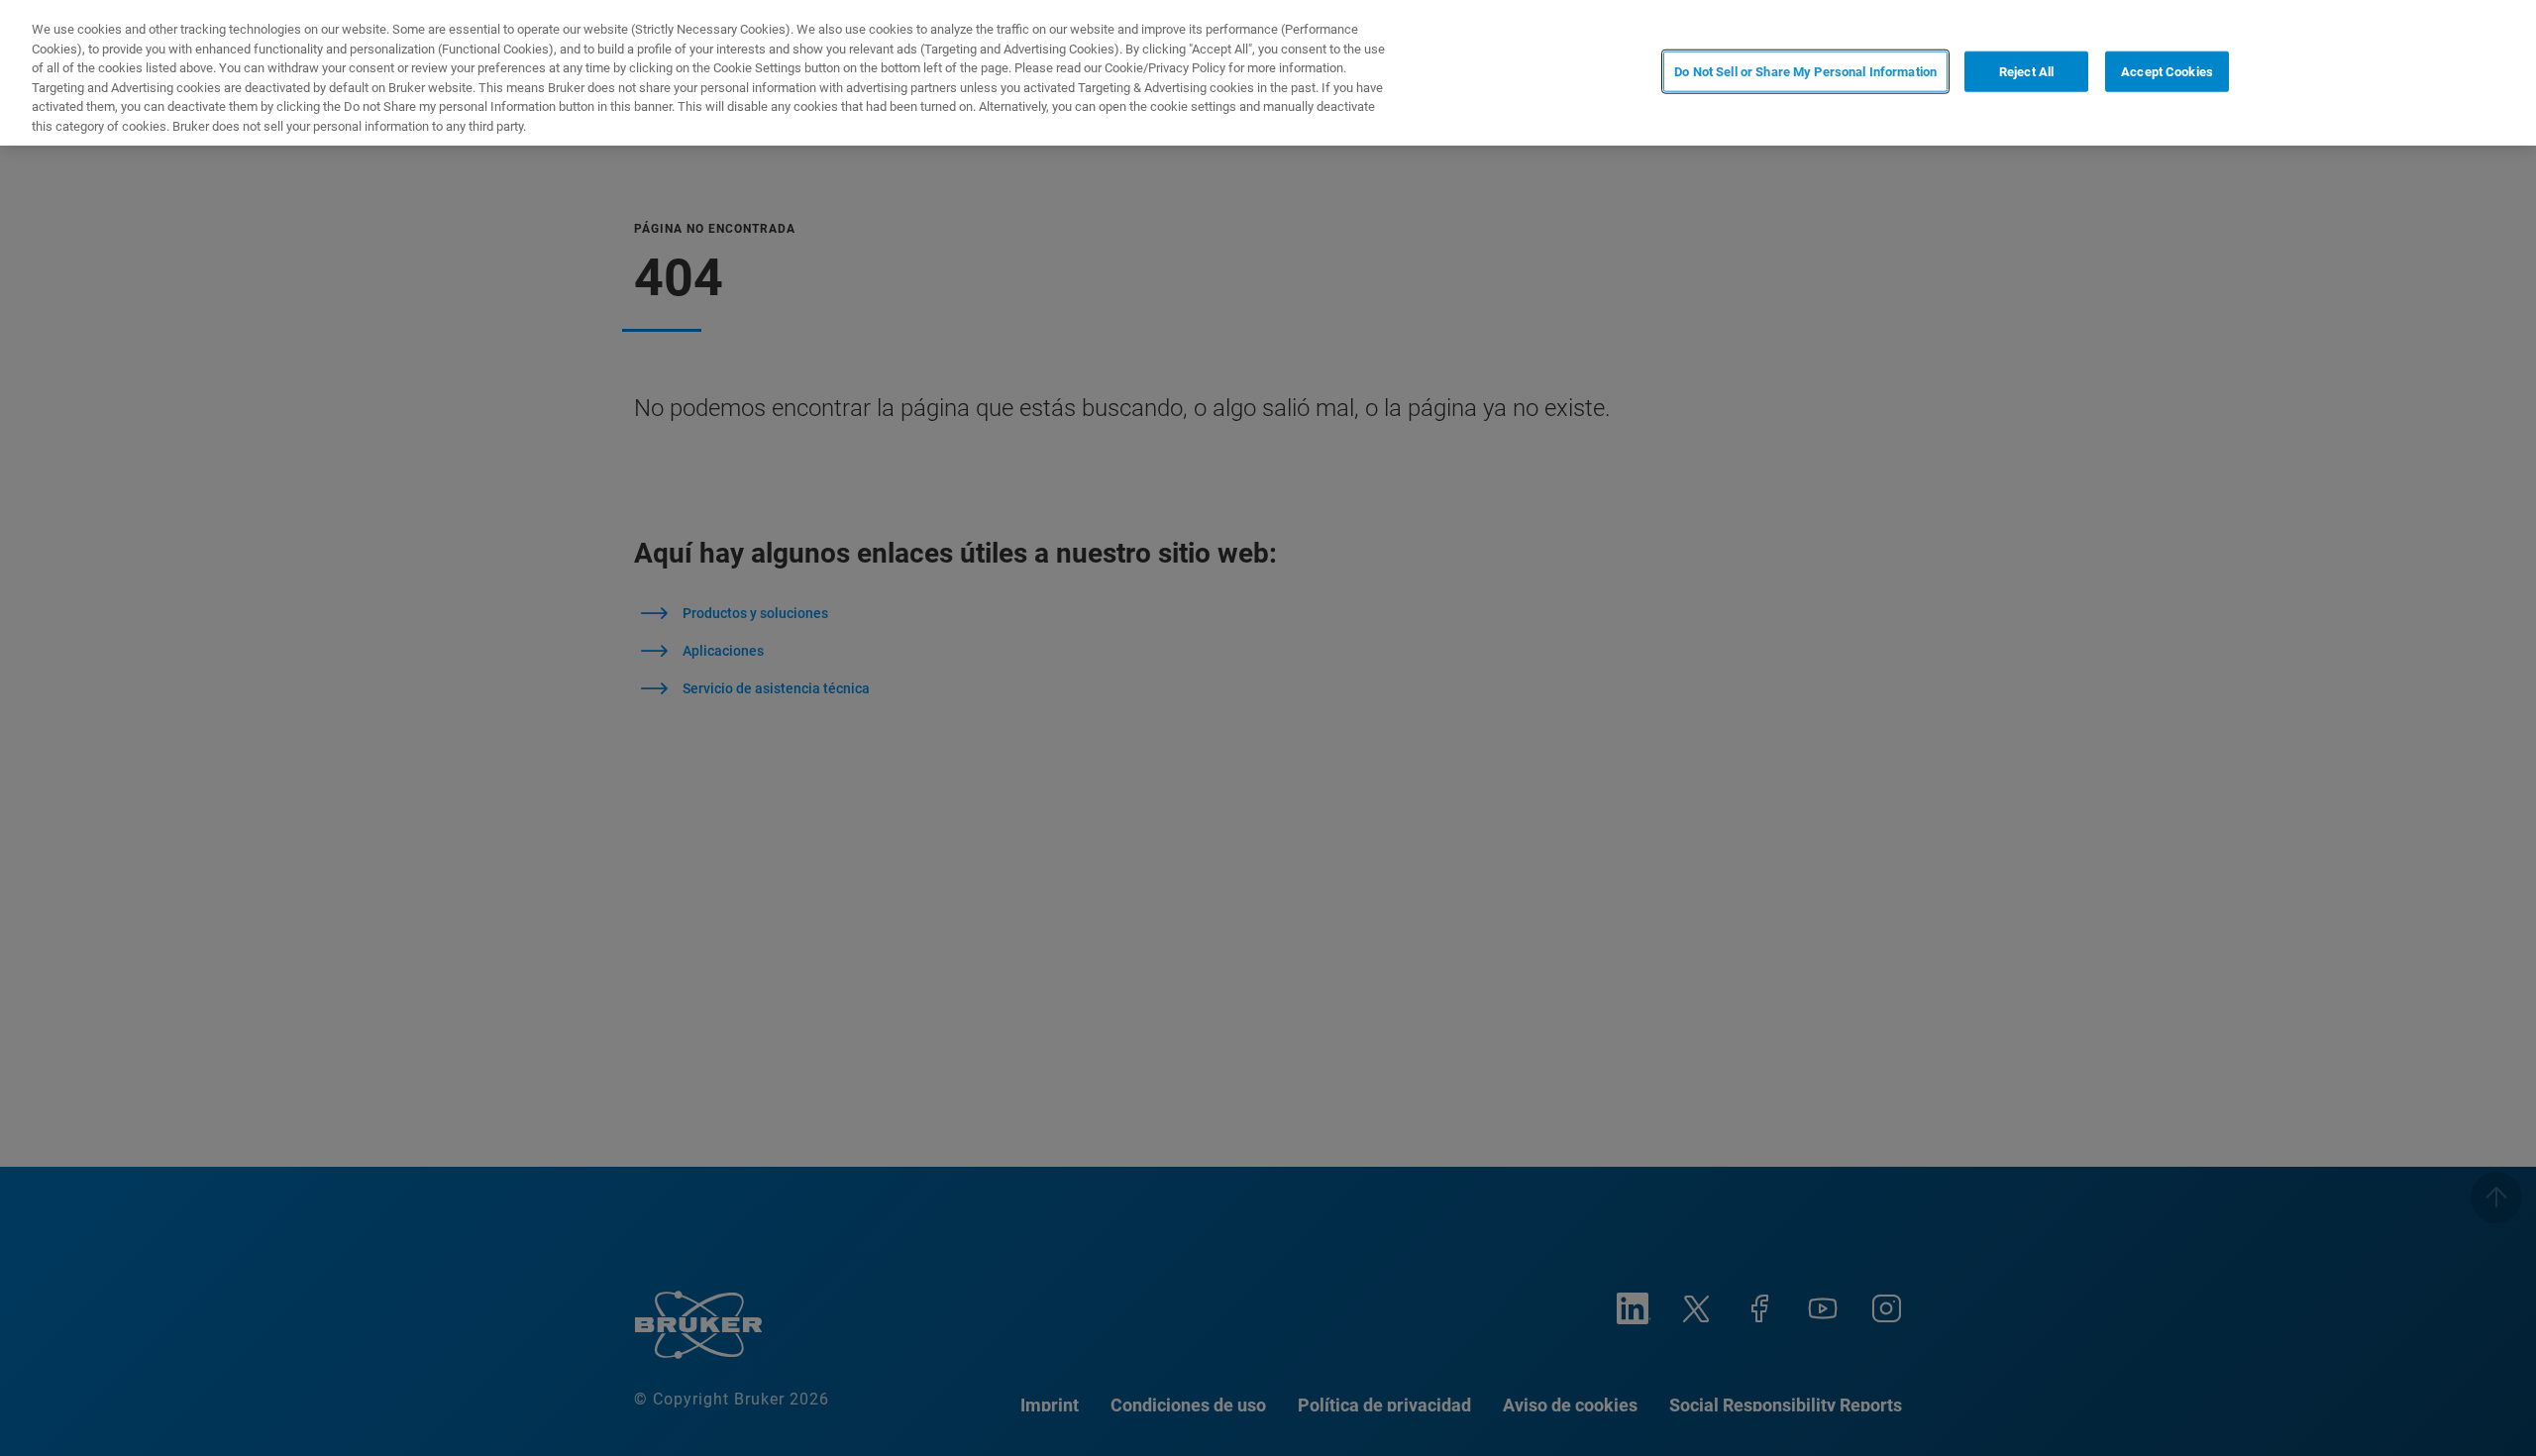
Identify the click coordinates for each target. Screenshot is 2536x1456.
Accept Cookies (2167, 71)
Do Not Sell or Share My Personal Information (1805, 71)
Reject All (2026, 71)
